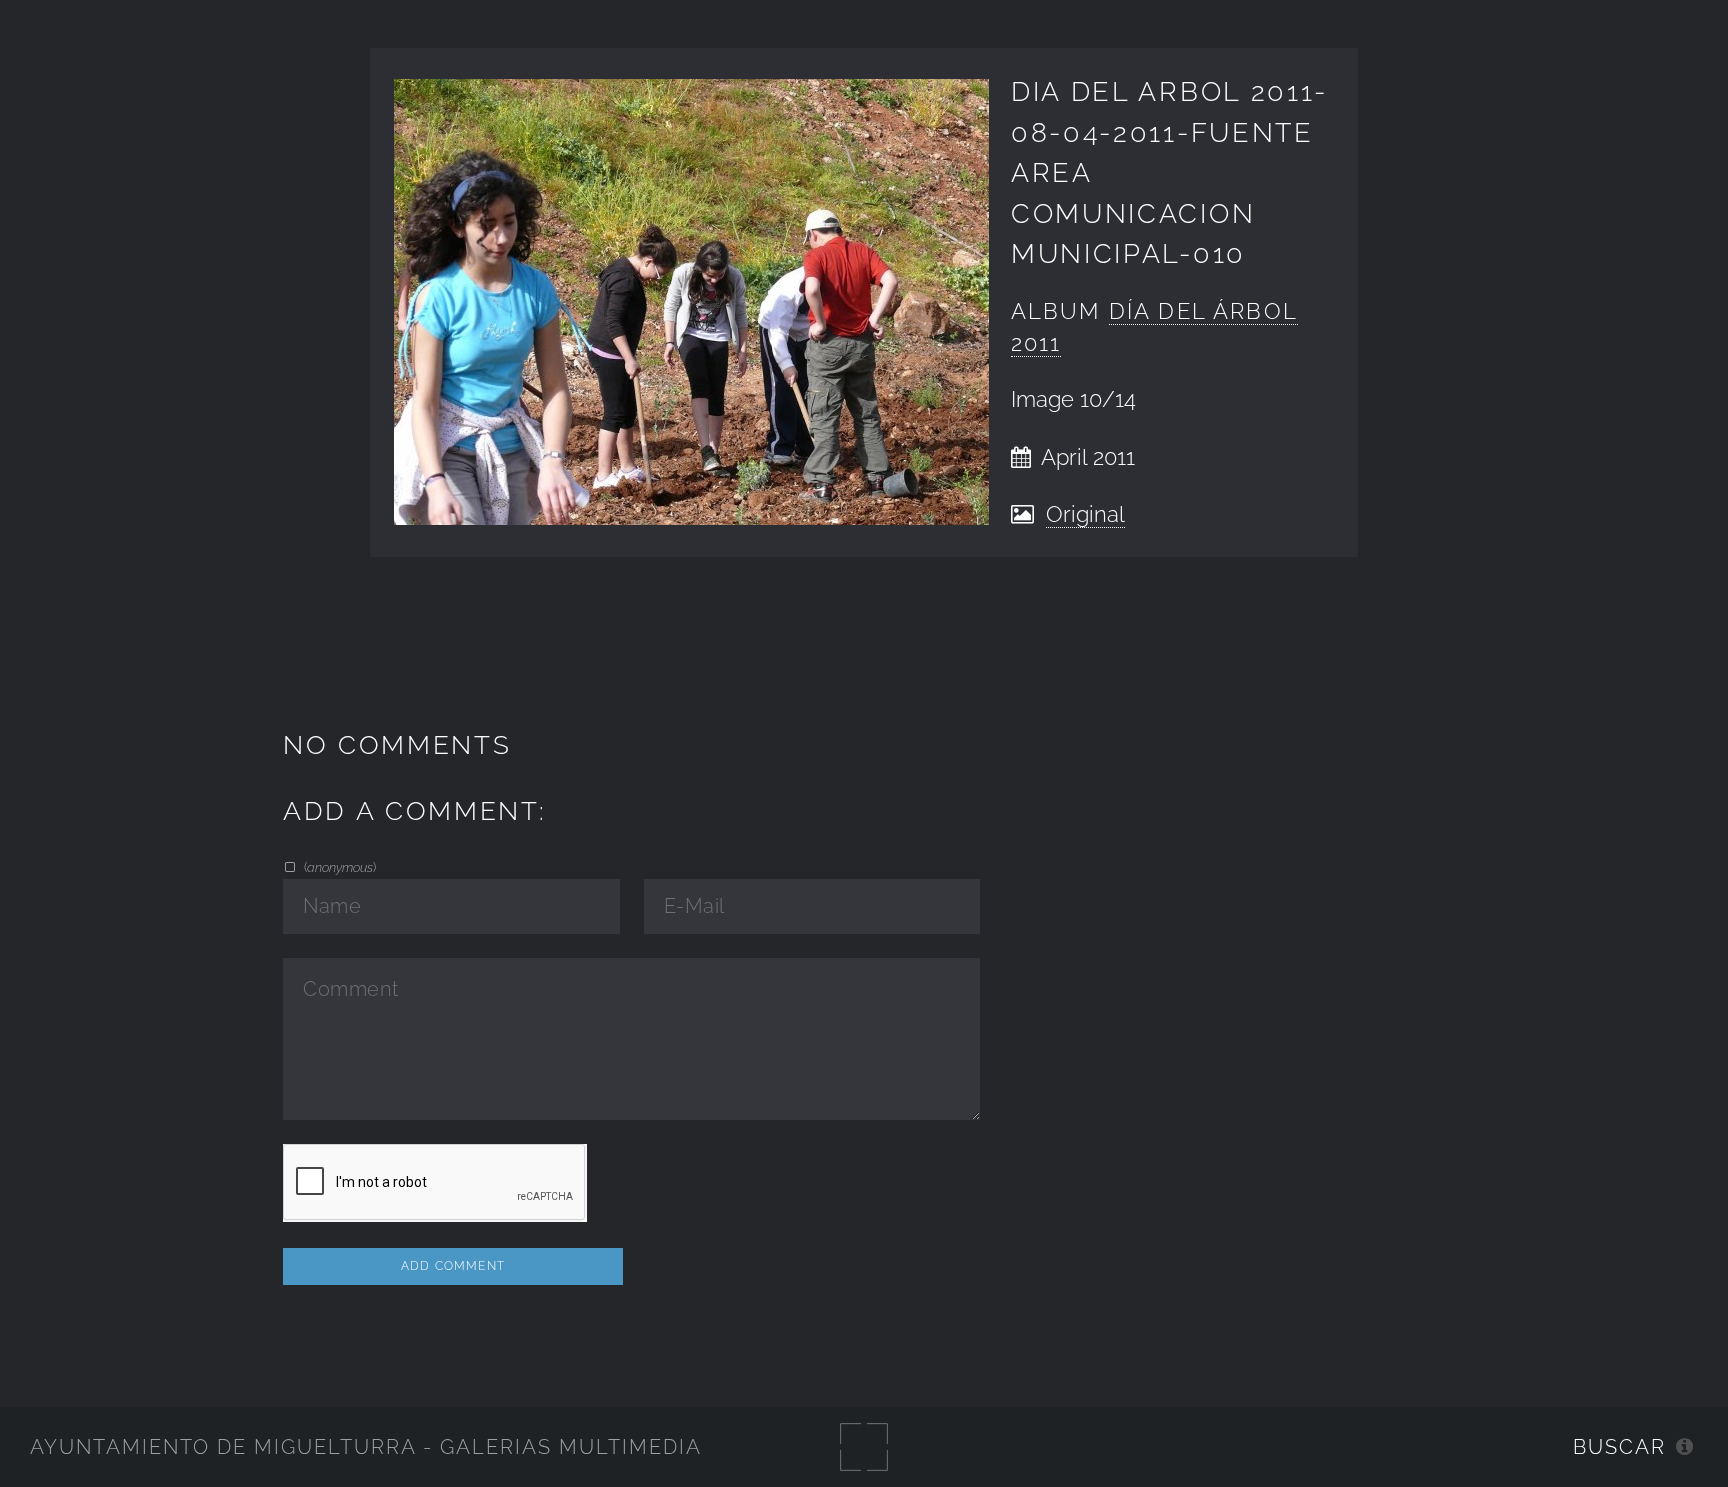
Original (1085, 514)
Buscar (1619, 1447)
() (338, 867)
